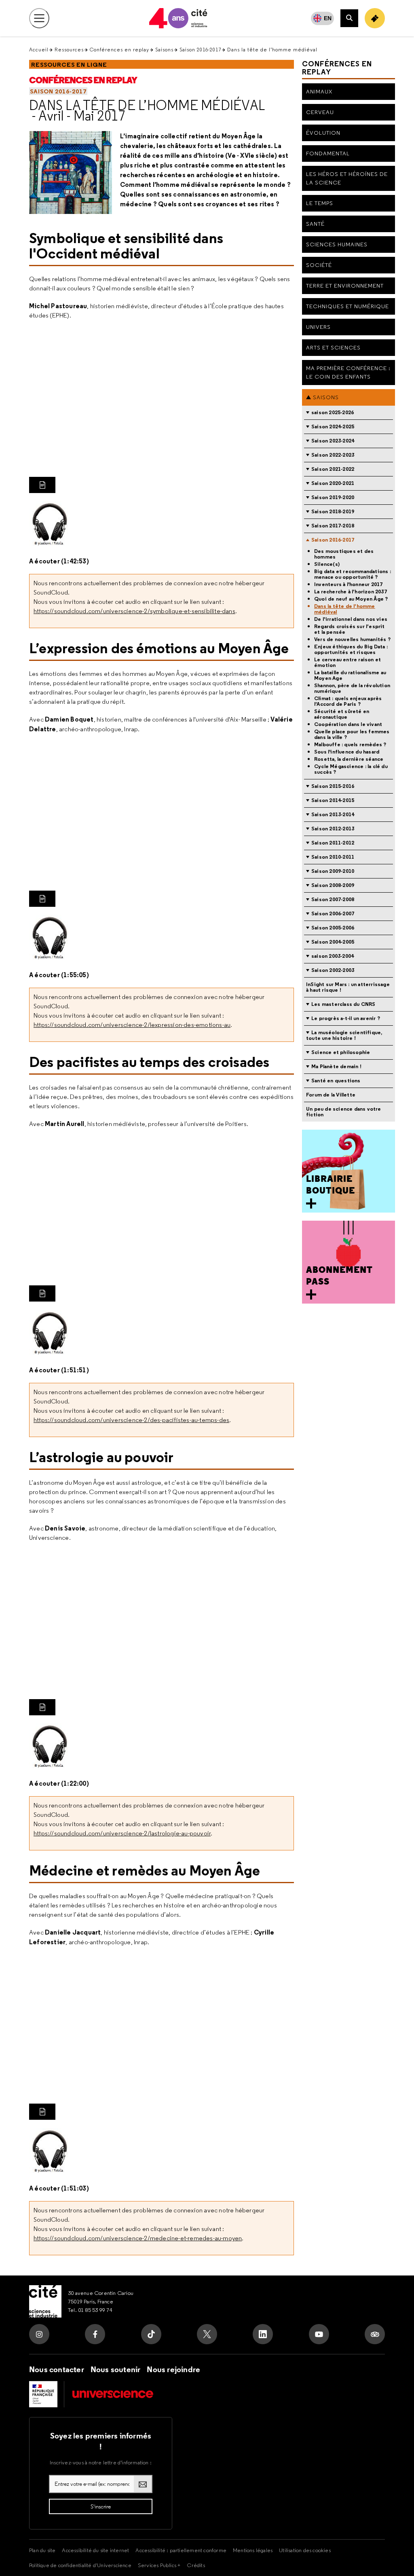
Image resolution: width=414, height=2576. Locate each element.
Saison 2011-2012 (333, 843)
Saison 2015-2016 (333, 786)
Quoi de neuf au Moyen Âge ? (351, 599)
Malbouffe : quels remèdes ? (350, 745)
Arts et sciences (333, 347)
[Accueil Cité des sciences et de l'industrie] (45, 2301)
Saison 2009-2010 (333, 871)
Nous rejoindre (173, 2369)
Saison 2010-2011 (333, 857)
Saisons (164, 50)
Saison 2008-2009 (333, 885)
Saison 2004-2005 (333, 942)
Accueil (39, 50)
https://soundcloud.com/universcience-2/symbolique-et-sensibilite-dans (134, 611)
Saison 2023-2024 (333, 441)
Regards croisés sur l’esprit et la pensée (350, 629)
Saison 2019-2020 (333, 497)
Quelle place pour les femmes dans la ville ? (352, 734)
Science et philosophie (341, 1052)
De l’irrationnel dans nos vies (351, 619)
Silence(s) (327, 564)
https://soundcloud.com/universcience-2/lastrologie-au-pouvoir (122, 1833)
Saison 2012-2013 (333, 829)
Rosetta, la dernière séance (349, 759)
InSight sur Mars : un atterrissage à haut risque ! (348, 987)
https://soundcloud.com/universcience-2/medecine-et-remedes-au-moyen (138, 2238)
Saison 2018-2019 (333, 511)
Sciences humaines (337, 244)
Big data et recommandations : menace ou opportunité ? (353, 574)
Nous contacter (57, 2369)
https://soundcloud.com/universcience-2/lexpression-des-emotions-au (132, 1025)
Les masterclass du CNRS (343, 1004)
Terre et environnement (345, 286)
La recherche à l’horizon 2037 (351, 592)
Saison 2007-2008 (333, 899)
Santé (315, 224)
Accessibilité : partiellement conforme (181, 2550)
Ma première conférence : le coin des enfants (348, 372)
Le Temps (320, 203)
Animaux (319, 91)
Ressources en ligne (69, 65)
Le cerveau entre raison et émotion (347, 663)
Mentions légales (253, 2550)
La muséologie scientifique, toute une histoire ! (344, 1035)
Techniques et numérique (347, 306)
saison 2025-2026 (333, 412)
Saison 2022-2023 (333, 455)
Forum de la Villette (331, 1095)
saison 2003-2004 (333, 956)
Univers (318, 327)
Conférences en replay (119, 50)
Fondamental (328, 153)
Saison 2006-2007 (333, 913)
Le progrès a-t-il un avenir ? (346, 1018)
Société (319, 265)
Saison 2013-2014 (333, 814)
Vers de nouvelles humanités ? (352, 639)
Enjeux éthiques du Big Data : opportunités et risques (351, 650)
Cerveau (320, 112)
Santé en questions (336, 1081)
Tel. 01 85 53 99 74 (90, 2310)
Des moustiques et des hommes (344, 554)
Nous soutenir (116, 2369)
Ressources (69, 50)
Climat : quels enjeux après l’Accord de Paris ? (348, 701)
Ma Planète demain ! (336, 1066)
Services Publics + (159, 2565)
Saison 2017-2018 (333, 526)
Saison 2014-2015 (333, 800)
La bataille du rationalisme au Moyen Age (350, 675)
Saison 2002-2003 (333, 970)
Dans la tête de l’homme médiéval (147, 105)
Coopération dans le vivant (348, 724)
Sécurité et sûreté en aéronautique (342, 714)
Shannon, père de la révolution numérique (352, 688)
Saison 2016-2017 (200, 50)
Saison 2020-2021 (333, 483)
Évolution (323, 133)
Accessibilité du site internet (95, 2550)
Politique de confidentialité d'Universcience (80, 2565)
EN (328, 18)
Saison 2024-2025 (333, 427)
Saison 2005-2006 (333, 928)
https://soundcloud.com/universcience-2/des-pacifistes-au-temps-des (131, 1420)
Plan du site (42, 2550)
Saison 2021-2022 (333, 469)
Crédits (196, 2565)
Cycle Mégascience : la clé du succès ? (351, 769)
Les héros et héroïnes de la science (347, 178)
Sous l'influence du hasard (347, 752)
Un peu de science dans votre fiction (344, 1112)
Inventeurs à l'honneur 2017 (348, 584)
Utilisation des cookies (305, 2550)
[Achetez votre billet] (375, 18)
